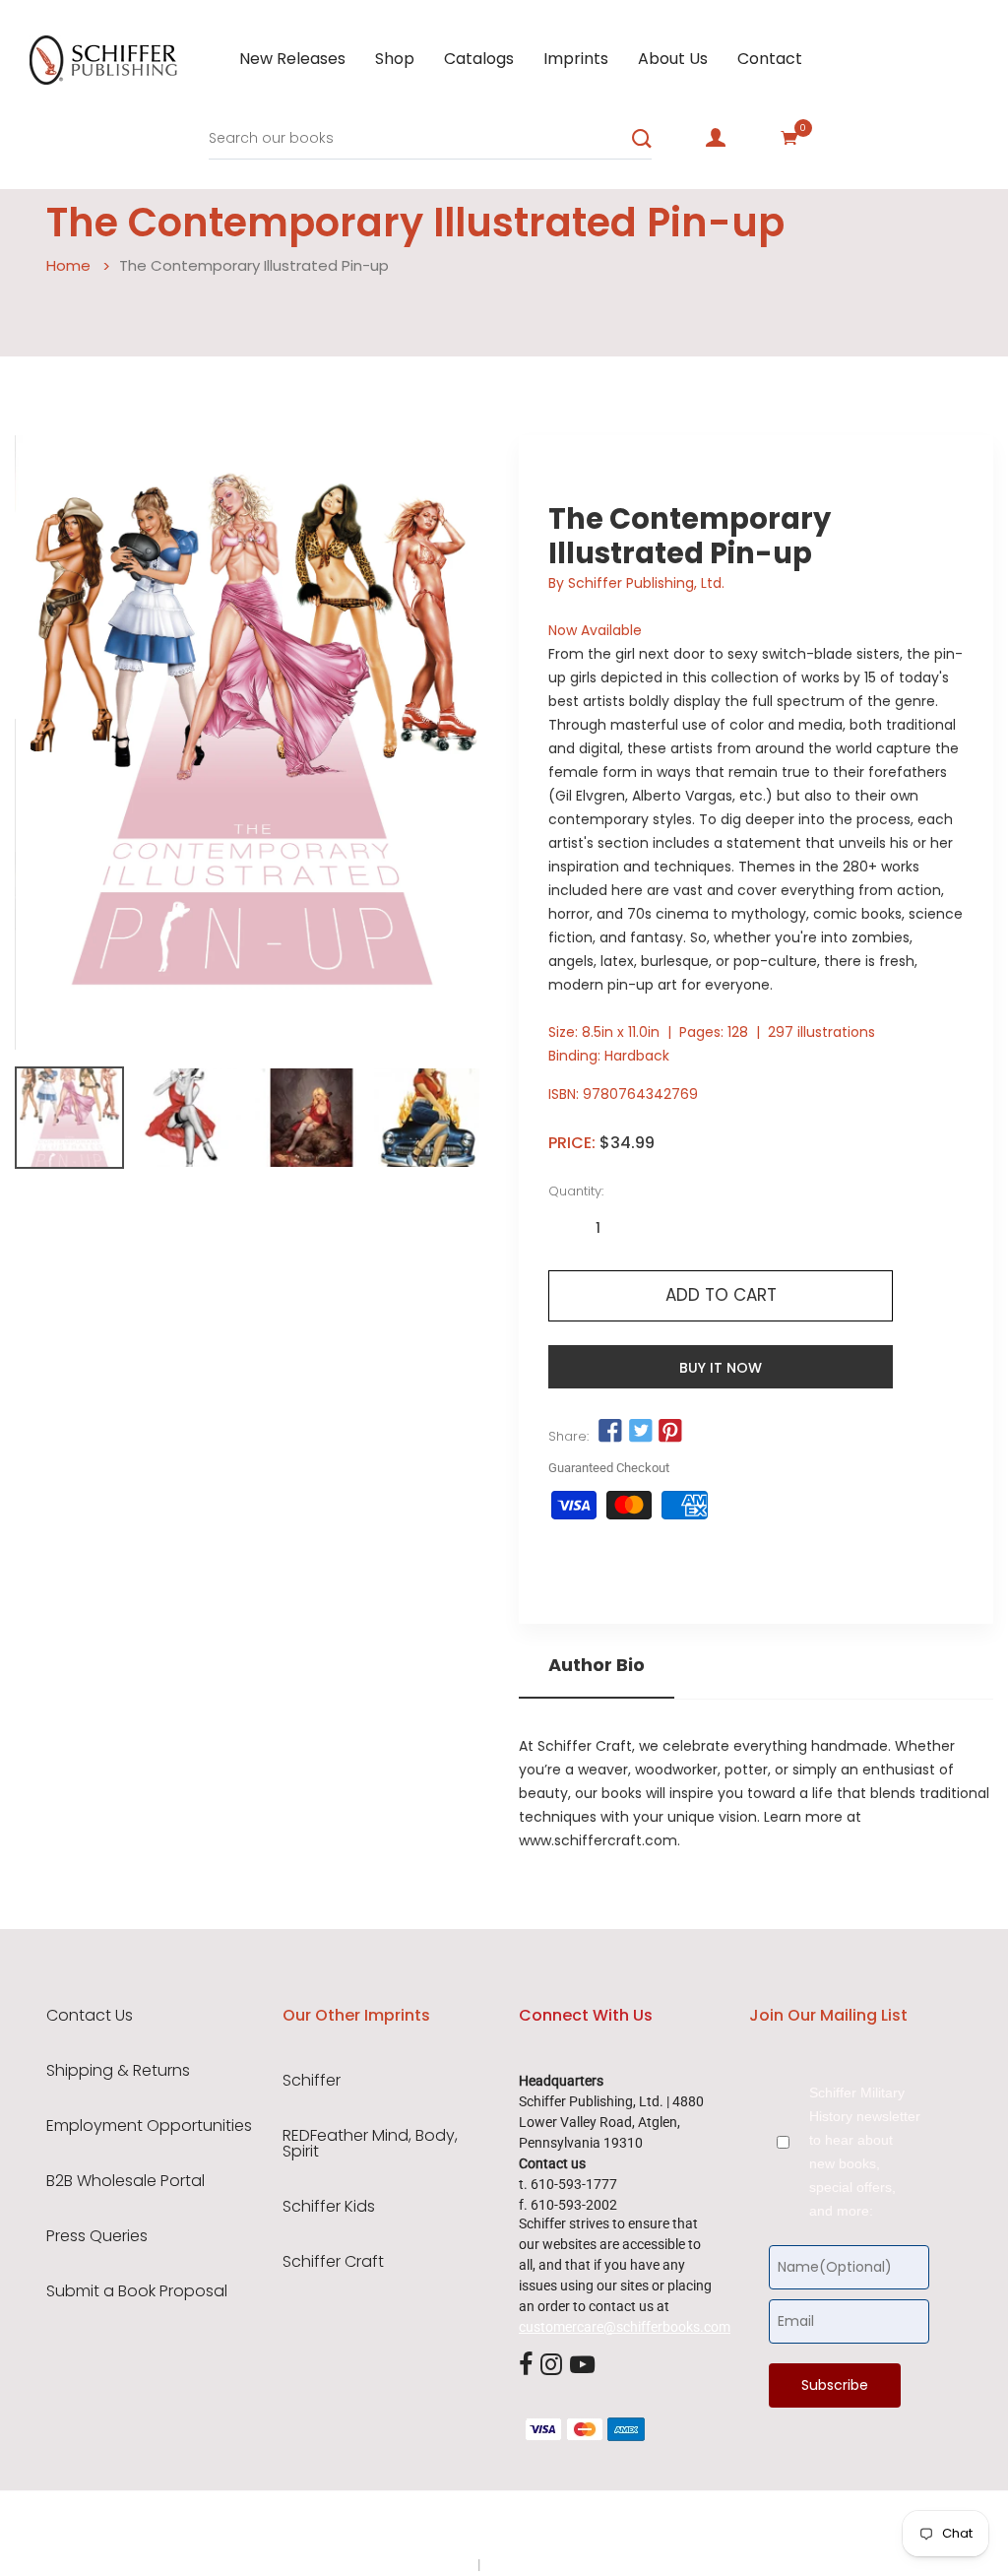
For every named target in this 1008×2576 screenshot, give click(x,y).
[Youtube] (582, 2365)
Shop (395, 59)
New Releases (292, 59)
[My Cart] (789, 138)
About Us (673, 59)
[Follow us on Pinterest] (670, 1432)
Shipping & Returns (118, 2071)
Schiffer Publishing (556, 2526)
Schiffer (312, 2081)
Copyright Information (551, 2564)
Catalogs (479, 59)
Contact (770, 59)
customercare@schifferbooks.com (625, 2327)
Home (68, 265)
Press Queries (97, 2236)
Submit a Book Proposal (137, 2291)
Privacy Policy (432, 2564)
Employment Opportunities (149, 2126)
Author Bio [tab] (597, 1665)
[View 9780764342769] (69, 1118)
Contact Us (90, 2016)
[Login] (716, 138)
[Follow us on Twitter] (640, 1432)
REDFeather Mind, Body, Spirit (370, 2144)
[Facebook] (526, 2365)
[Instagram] (551, 2365)
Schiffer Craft (333, 2262)
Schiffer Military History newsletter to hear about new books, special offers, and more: (865, 2152)
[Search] (642, 139)
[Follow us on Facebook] (610, 1432)
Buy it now (721, 1368)
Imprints (576, 59)
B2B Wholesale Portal (126, 2181)
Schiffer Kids (329, 2207)
